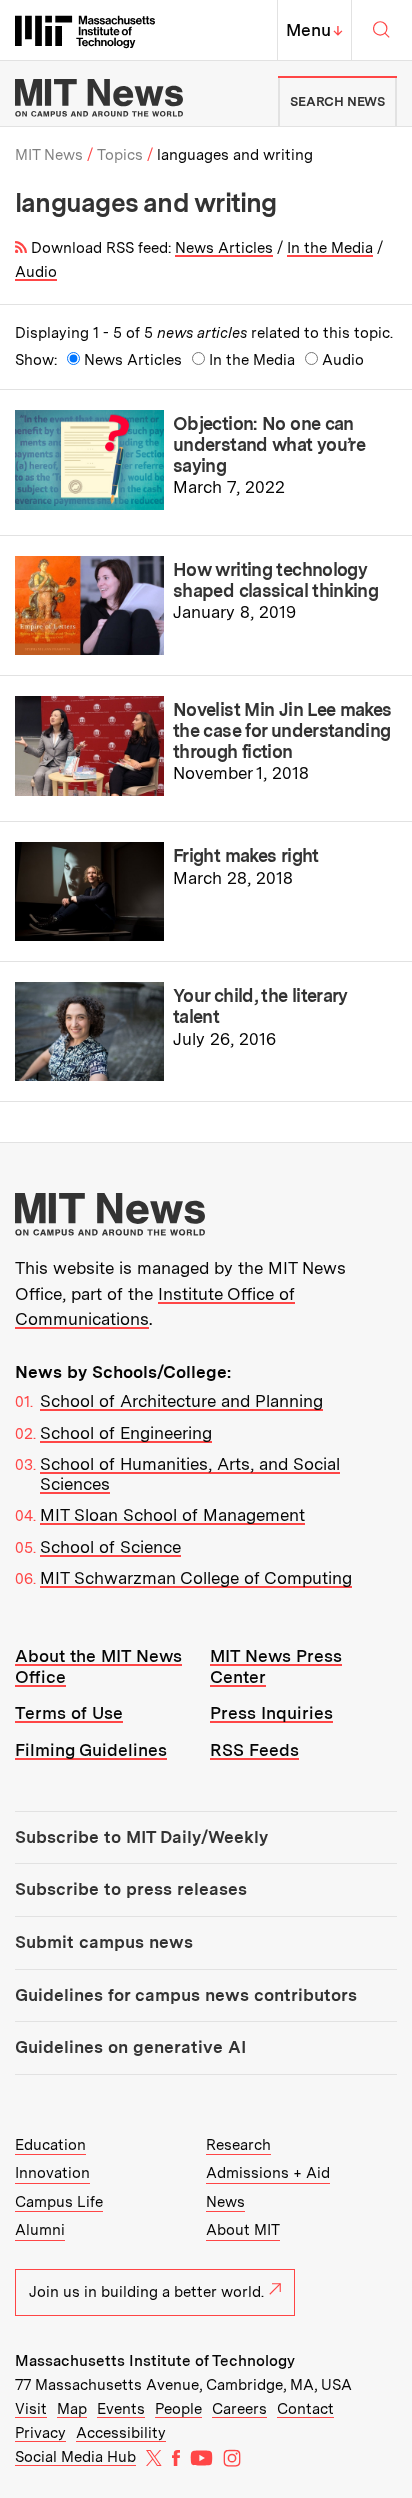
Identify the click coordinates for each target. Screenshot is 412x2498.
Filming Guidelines (91, 1750)
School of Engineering (126, 1433)
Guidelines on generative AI (130, 2047)
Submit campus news (104, 1942)
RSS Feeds (254, 1750)
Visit (31, 2409)
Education (50, 2145)
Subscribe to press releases (131, 1889)
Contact (305, 2409)
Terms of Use (69, 1713)
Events (121, 2409)
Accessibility (121, 2433)
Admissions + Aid (268, 2173)
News (225, 2202)
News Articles (224, 248)
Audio (36, 272)
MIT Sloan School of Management (172, 1515)
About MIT (243, 2230)
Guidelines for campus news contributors (186, 1995)
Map (72, 2409)
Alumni (40, 2230)
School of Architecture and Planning (181, 1401)
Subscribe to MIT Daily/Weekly (141, 1837)
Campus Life (59, 2202)
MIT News (49, 155)
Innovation (52, 2173)
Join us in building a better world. (146, 2292)
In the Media (330, 248)
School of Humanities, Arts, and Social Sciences (190, 1474)
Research (238, 2145)
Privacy (40, 2433)
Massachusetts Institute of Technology (155, 2361)
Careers (239, 2409)
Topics (120, 155)
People (178, 2409)
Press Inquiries (271, 1713)
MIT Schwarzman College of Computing (196, 1578)
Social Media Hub (75, 2457)
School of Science (110, 1547)
